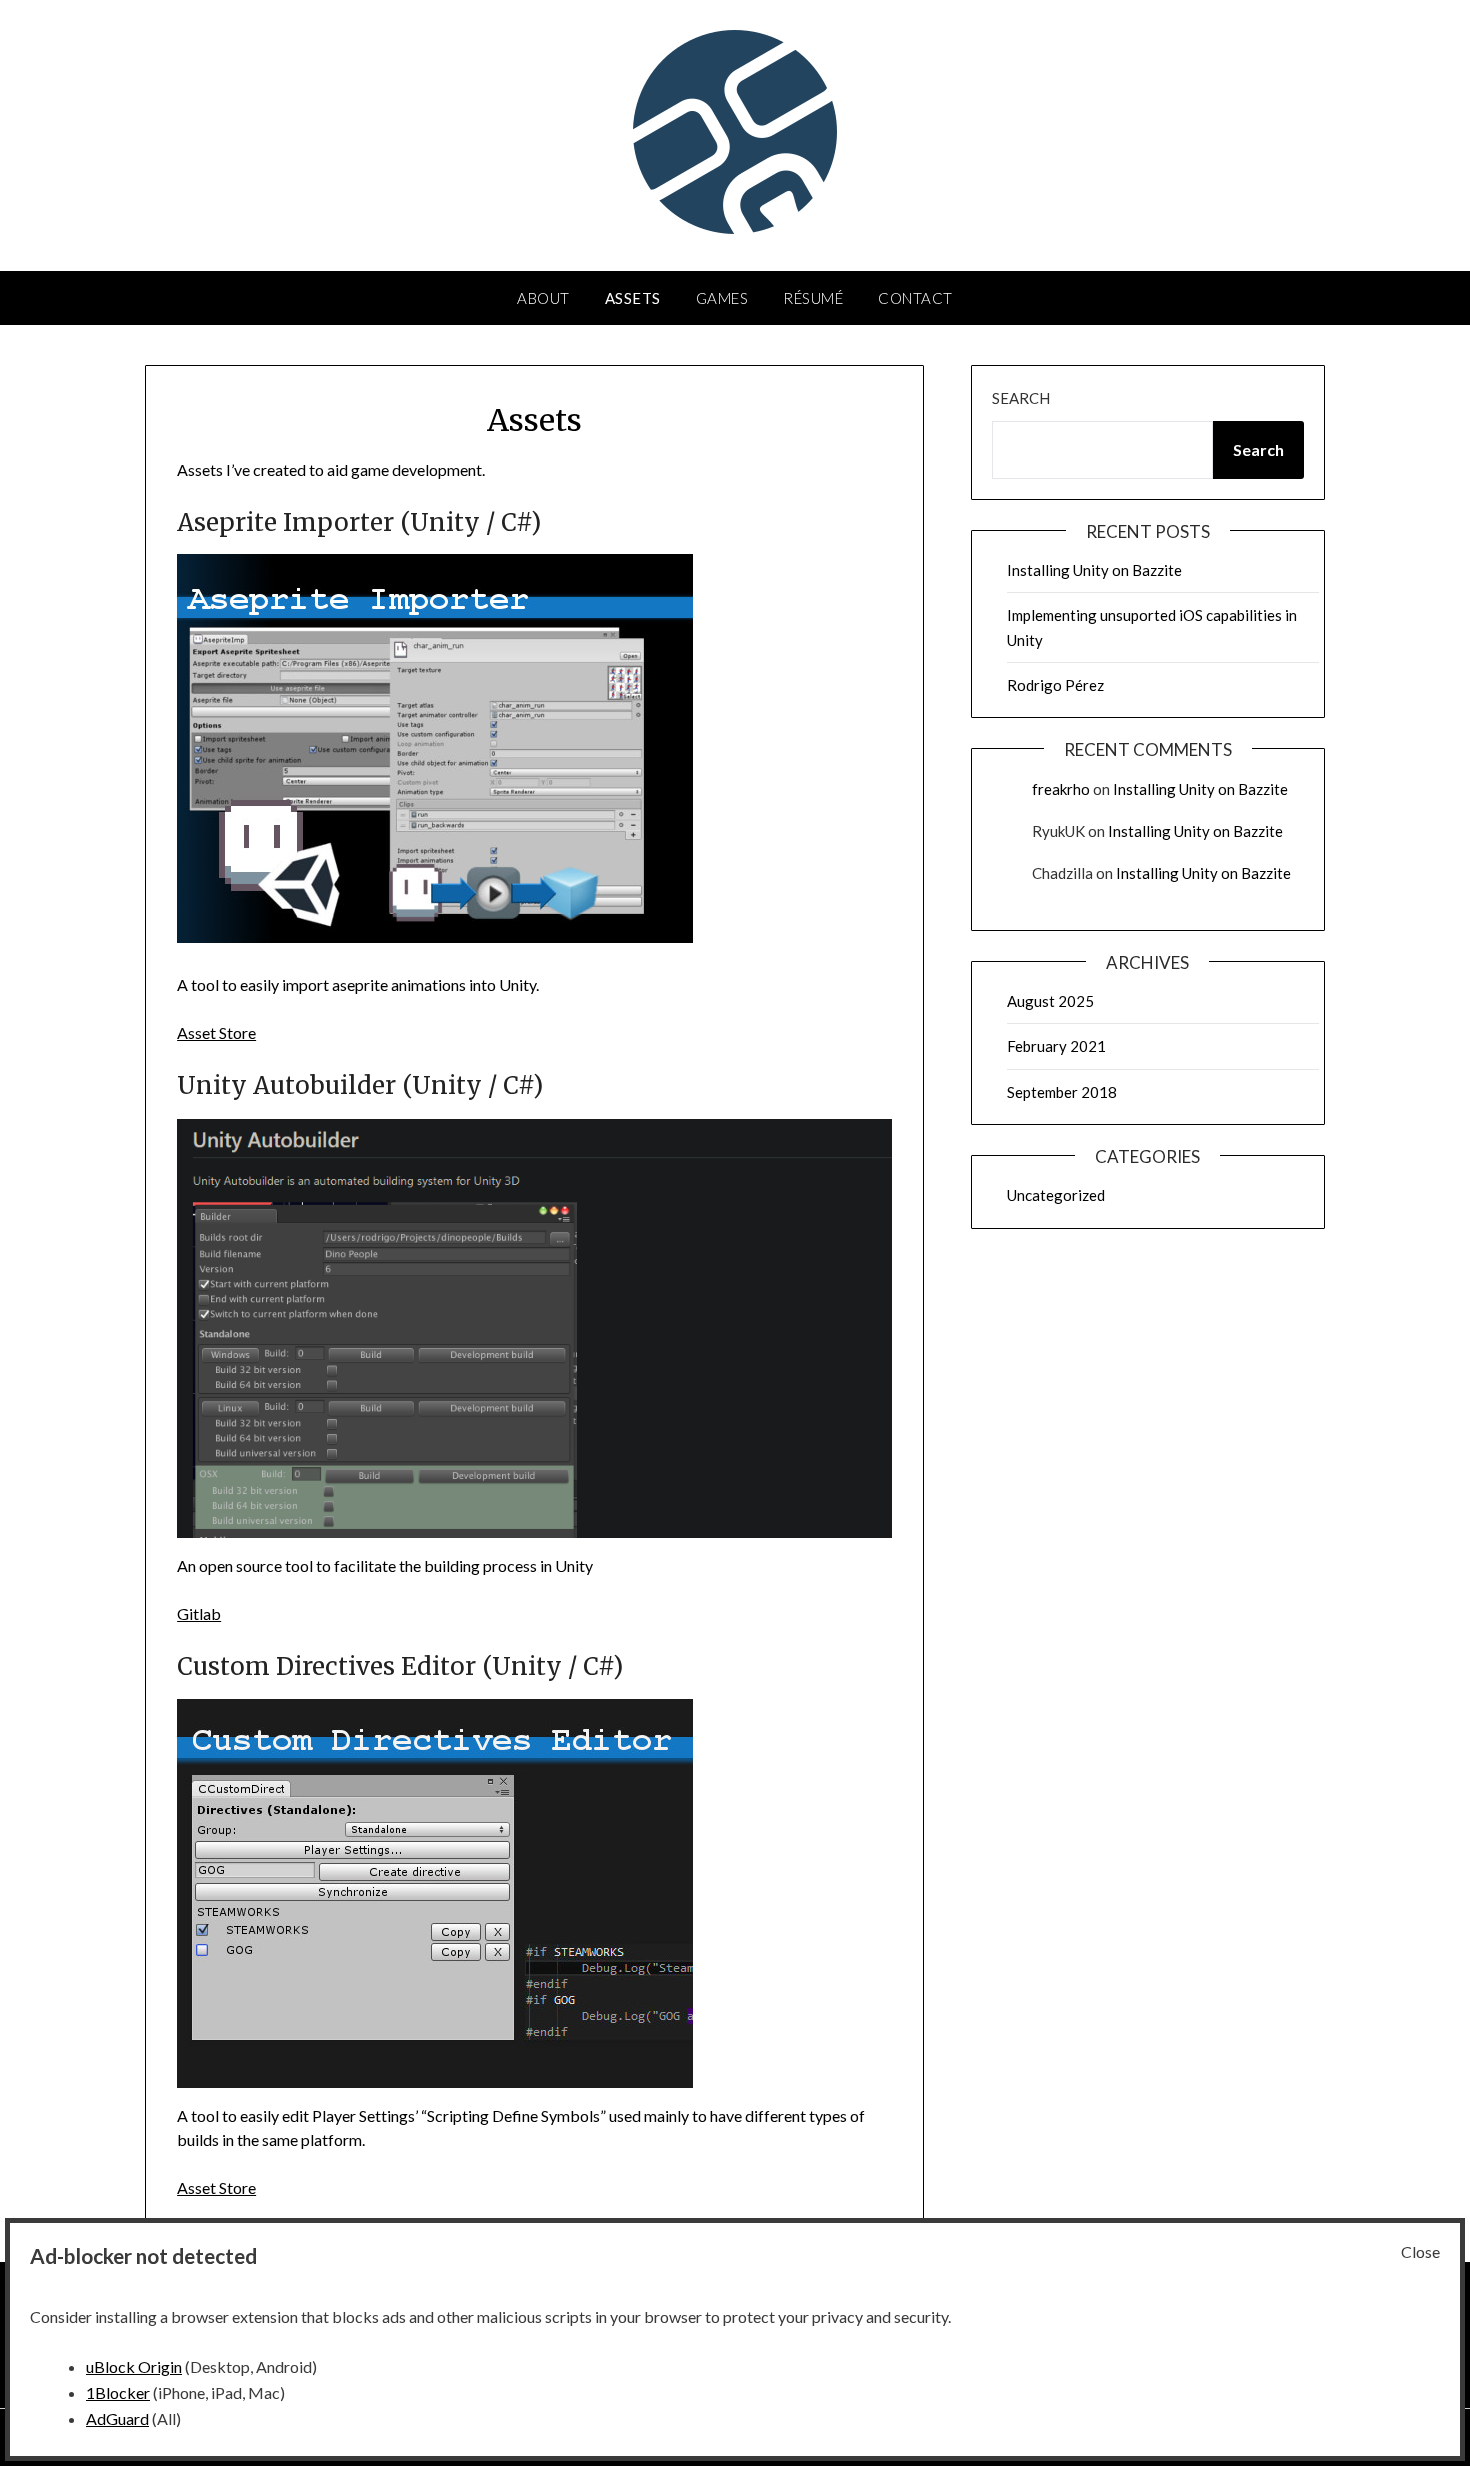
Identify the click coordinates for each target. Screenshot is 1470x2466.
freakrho (1061, 789)
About (543, 298)
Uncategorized (1056, 1195)
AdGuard (117, 2418)
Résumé (813, 298)
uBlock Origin (134, 2366)
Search (1021, 398)
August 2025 (1050, 1001)
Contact (915, 298)
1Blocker (118, 2392)
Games (722, 298)
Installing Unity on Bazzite (1094, 570)
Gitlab (199, 1613)
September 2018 (1062, 1092)
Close (1420, 2251)
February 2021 (1056, 1046)
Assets (633, 298)
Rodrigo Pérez (1055, 685)
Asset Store (216, 1032)
